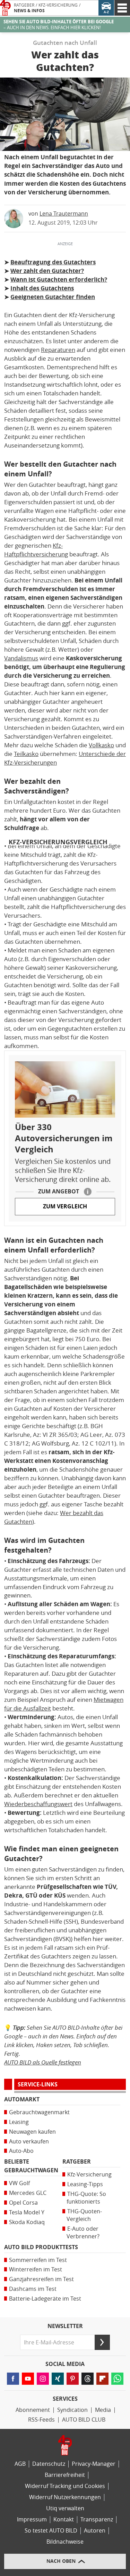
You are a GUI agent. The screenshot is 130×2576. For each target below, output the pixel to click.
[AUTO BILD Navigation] (122, 8)
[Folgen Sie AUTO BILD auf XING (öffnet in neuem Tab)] (58, 2379)
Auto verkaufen (29, 2142)
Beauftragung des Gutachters (53, 262)
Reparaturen (58, 350)
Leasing (19, 2122)
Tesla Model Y (27, 2212)
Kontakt (64, 2519)
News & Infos (29, 11)
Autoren (95, 2531)
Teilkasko (26, 754)
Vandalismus (21, 658)
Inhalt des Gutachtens (42, 288)
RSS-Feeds (41, 2420)
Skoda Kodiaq (27, 2222)
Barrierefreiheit (65, 2475)
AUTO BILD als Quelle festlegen (43, 2062)
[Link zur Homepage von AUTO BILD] (5, 8)
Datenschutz (49, 2464)
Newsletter (65, 2326)
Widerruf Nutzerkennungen (65, 2497)
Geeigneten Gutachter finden (53, 297)
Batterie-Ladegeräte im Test (45, 2299)
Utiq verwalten (65, 2508)
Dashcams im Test (33, 2289)
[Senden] (102, 2342)
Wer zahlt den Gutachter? (47, 271)
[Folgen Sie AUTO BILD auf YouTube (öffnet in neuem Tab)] (28, 2379)
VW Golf (19, 2183)
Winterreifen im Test (36, 2269)
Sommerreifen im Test (38, 2260)
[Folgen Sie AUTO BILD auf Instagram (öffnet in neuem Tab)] (43, 2379)
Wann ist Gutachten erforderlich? (59, 280)
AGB (20, 2464)
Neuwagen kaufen (32, 2132)
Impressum (32, 2519)
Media (103, 2410)
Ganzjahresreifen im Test (41, 2279)
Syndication (72, 2410)
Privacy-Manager (94, 2464)
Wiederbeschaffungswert (38, 1804)
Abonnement (33, 2410)
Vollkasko (101, 745)
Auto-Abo (21, 2151)
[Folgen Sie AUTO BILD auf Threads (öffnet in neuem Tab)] (88, 2379)
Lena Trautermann (64, 214)
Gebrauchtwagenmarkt (39, 2112)
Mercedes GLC (28, 2193)
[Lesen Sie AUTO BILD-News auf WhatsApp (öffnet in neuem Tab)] (117, 2379)
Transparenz (97, 2519)
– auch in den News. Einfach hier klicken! (59, 25)
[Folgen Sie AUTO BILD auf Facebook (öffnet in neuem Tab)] (13, 2379)
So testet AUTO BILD (51, 2531)
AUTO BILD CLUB (84, 2420)
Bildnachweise (65, 2542)
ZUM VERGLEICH (65, 1206)
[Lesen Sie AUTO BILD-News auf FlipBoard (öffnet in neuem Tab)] (102, 2379)
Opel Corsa (23, 2203)
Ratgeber (24, 5)
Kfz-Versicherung (58, 5)
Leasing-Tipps (85, 2184)
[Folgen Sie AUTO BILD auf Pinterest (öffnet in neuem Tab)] (73, 2379)
